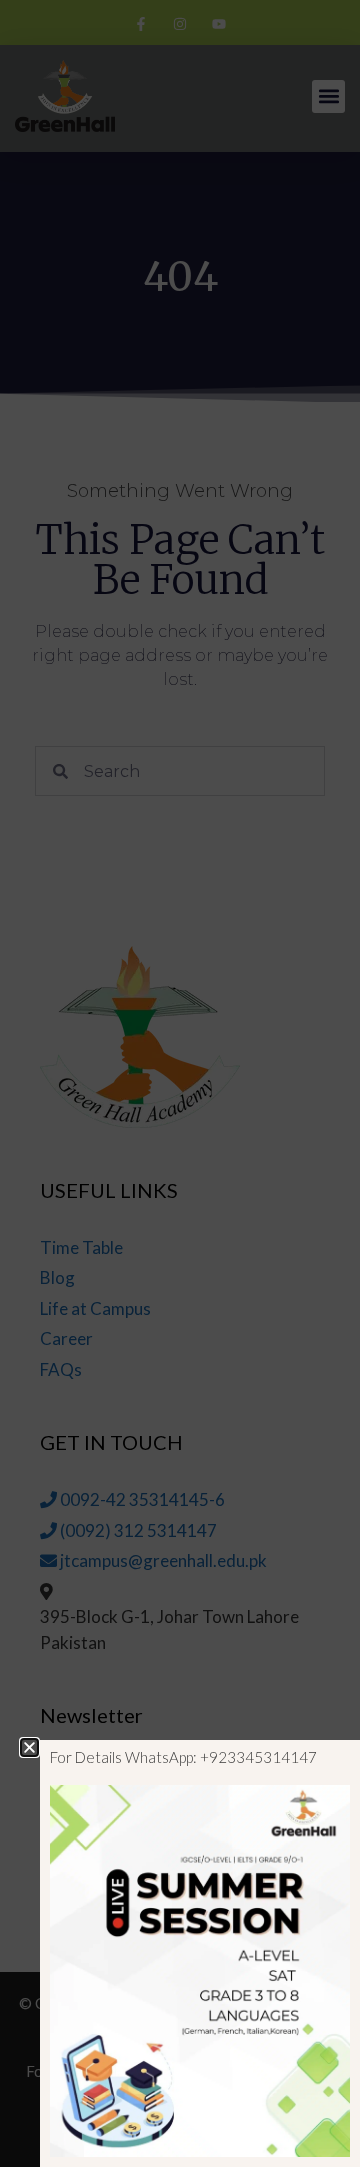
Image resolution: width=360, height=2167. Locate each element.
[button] (29, 1747)
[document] (180, 1083)
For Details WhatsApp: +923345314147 (183, 1757)
